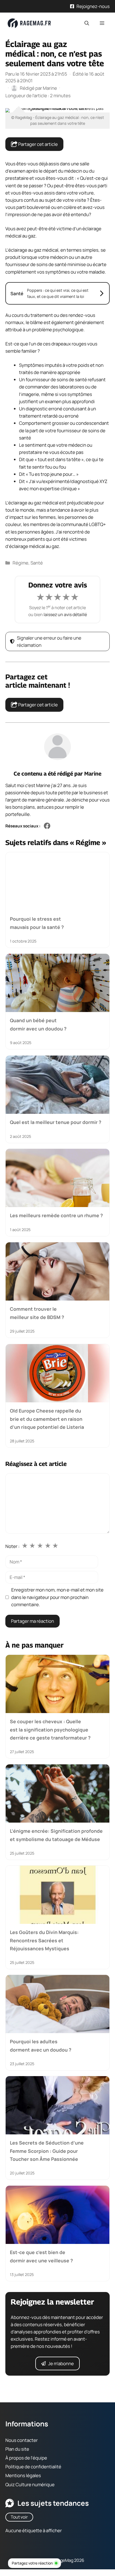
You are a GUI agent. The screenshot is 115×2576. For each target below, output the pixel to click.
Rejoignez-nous (93, 6)
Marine (93, 774)
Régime (20, 563)
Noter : (12, 1546)
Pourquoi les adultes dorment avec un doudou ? (41, 2045)
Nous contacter (22, 2440)
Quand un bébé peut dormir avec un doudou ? (38, 1025)
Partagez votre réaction (32, 2563)
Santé (37, 563)
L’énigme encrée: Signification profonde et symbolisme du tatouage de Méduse (56, 1835)
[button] (87, 23)
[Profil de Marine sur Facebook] (47, 826)
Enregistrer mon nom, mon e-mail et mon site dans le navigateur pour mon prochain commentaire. (57, 1597)
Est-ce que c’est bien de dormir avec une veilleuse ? (41, 2256)
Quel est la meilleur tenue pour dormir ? (56, 1122)
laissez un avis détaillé (65, 614)
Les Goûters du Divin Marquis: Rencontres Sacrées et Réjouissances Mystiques (44, 1940)
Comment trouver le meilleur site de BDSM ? (37, 1313)
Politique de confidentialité (33, 2467)
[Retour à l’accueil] (29, 23)
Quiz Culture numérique (30, 2484)
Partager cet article (38, 144)
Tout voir (19, 2517)
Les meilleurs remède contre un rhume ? (56, 1216)
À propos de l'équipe (26, 2458)
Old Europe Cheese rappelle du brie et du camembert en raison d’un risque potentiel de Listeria (47, 1419)
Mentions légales (23, 2475)
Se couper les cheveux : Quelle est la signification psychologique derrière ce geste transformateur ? (50, 1729)
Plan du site (17, 2449)
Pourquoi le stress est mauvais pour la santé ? (37, 923)
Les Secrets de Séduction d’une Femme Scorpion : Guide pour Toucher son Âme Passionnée (47, 2151)
